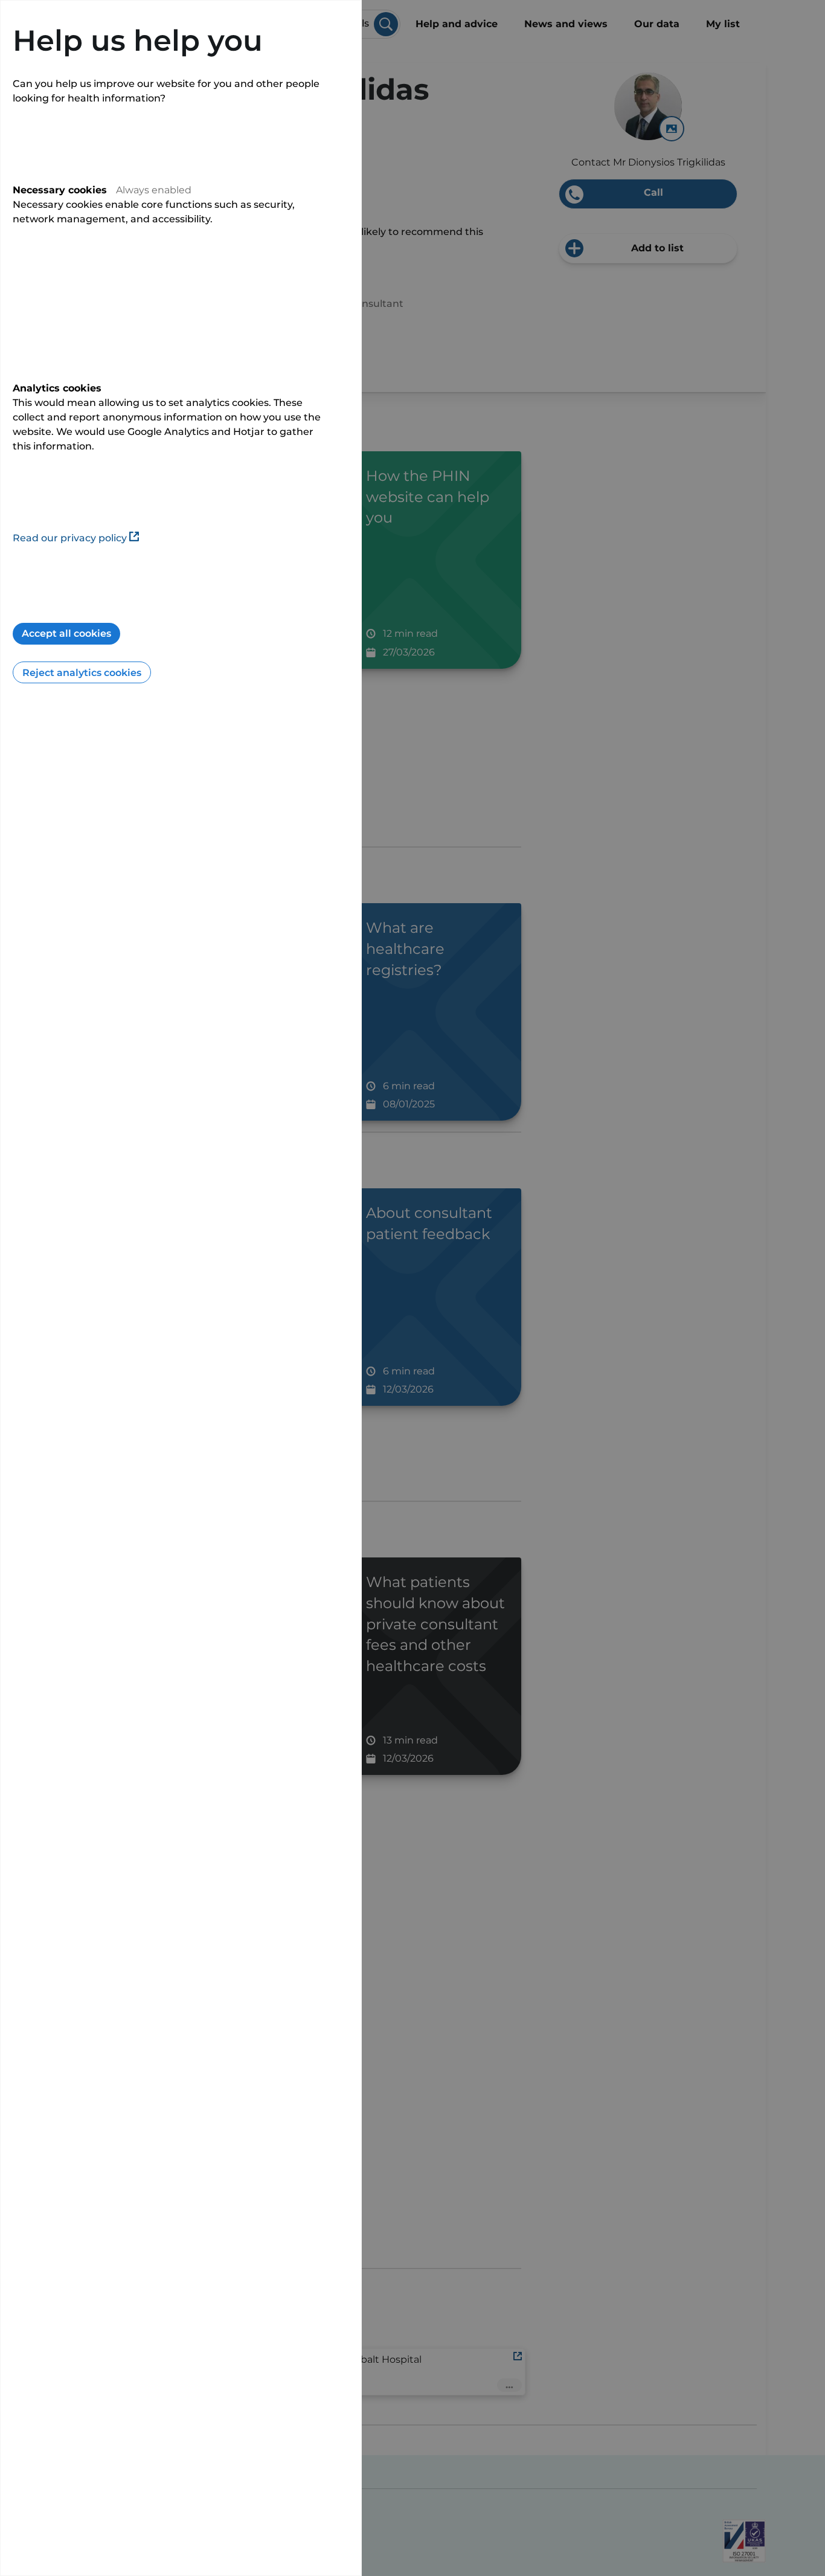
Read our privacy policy (70, 538)
